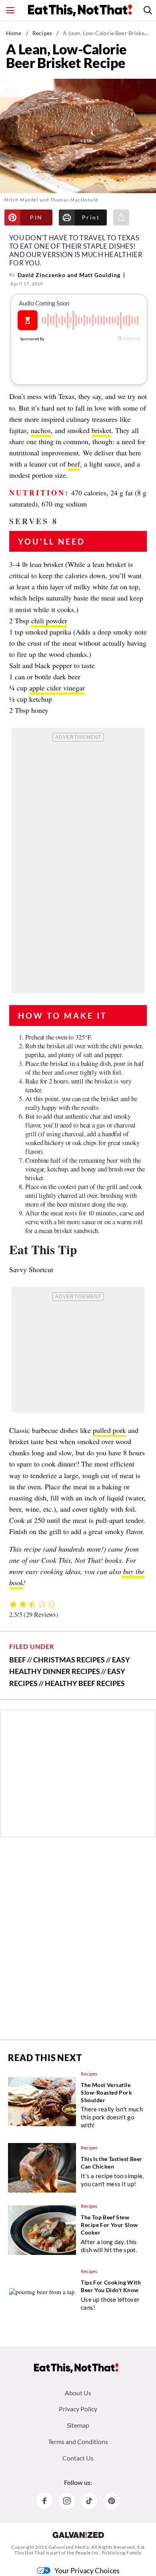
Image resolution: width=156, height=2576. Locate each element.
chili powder (49, 621)
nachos (41, 430)
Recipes (42, 33)
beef (74, 464)
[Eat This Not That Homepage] (80, 10)
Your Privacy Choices (87, 2570)
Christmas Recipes (69, 1660)
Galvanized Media (69, 2547)
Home (14, 33)
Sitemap (78, 2425)
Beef (18, 1660)
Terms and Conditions (78, 2441)
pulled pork (109, 1430)
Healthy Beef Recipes (85, 1683)
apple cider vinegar (57, 688)
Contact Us (78, 2458)
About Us (78, 2393)
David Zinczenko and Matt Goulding (69, 275)
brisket (101, 430)
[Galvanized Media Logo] (78, 2535)
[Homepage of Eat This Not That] (76, 2368)
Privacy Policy (78, 2409)
